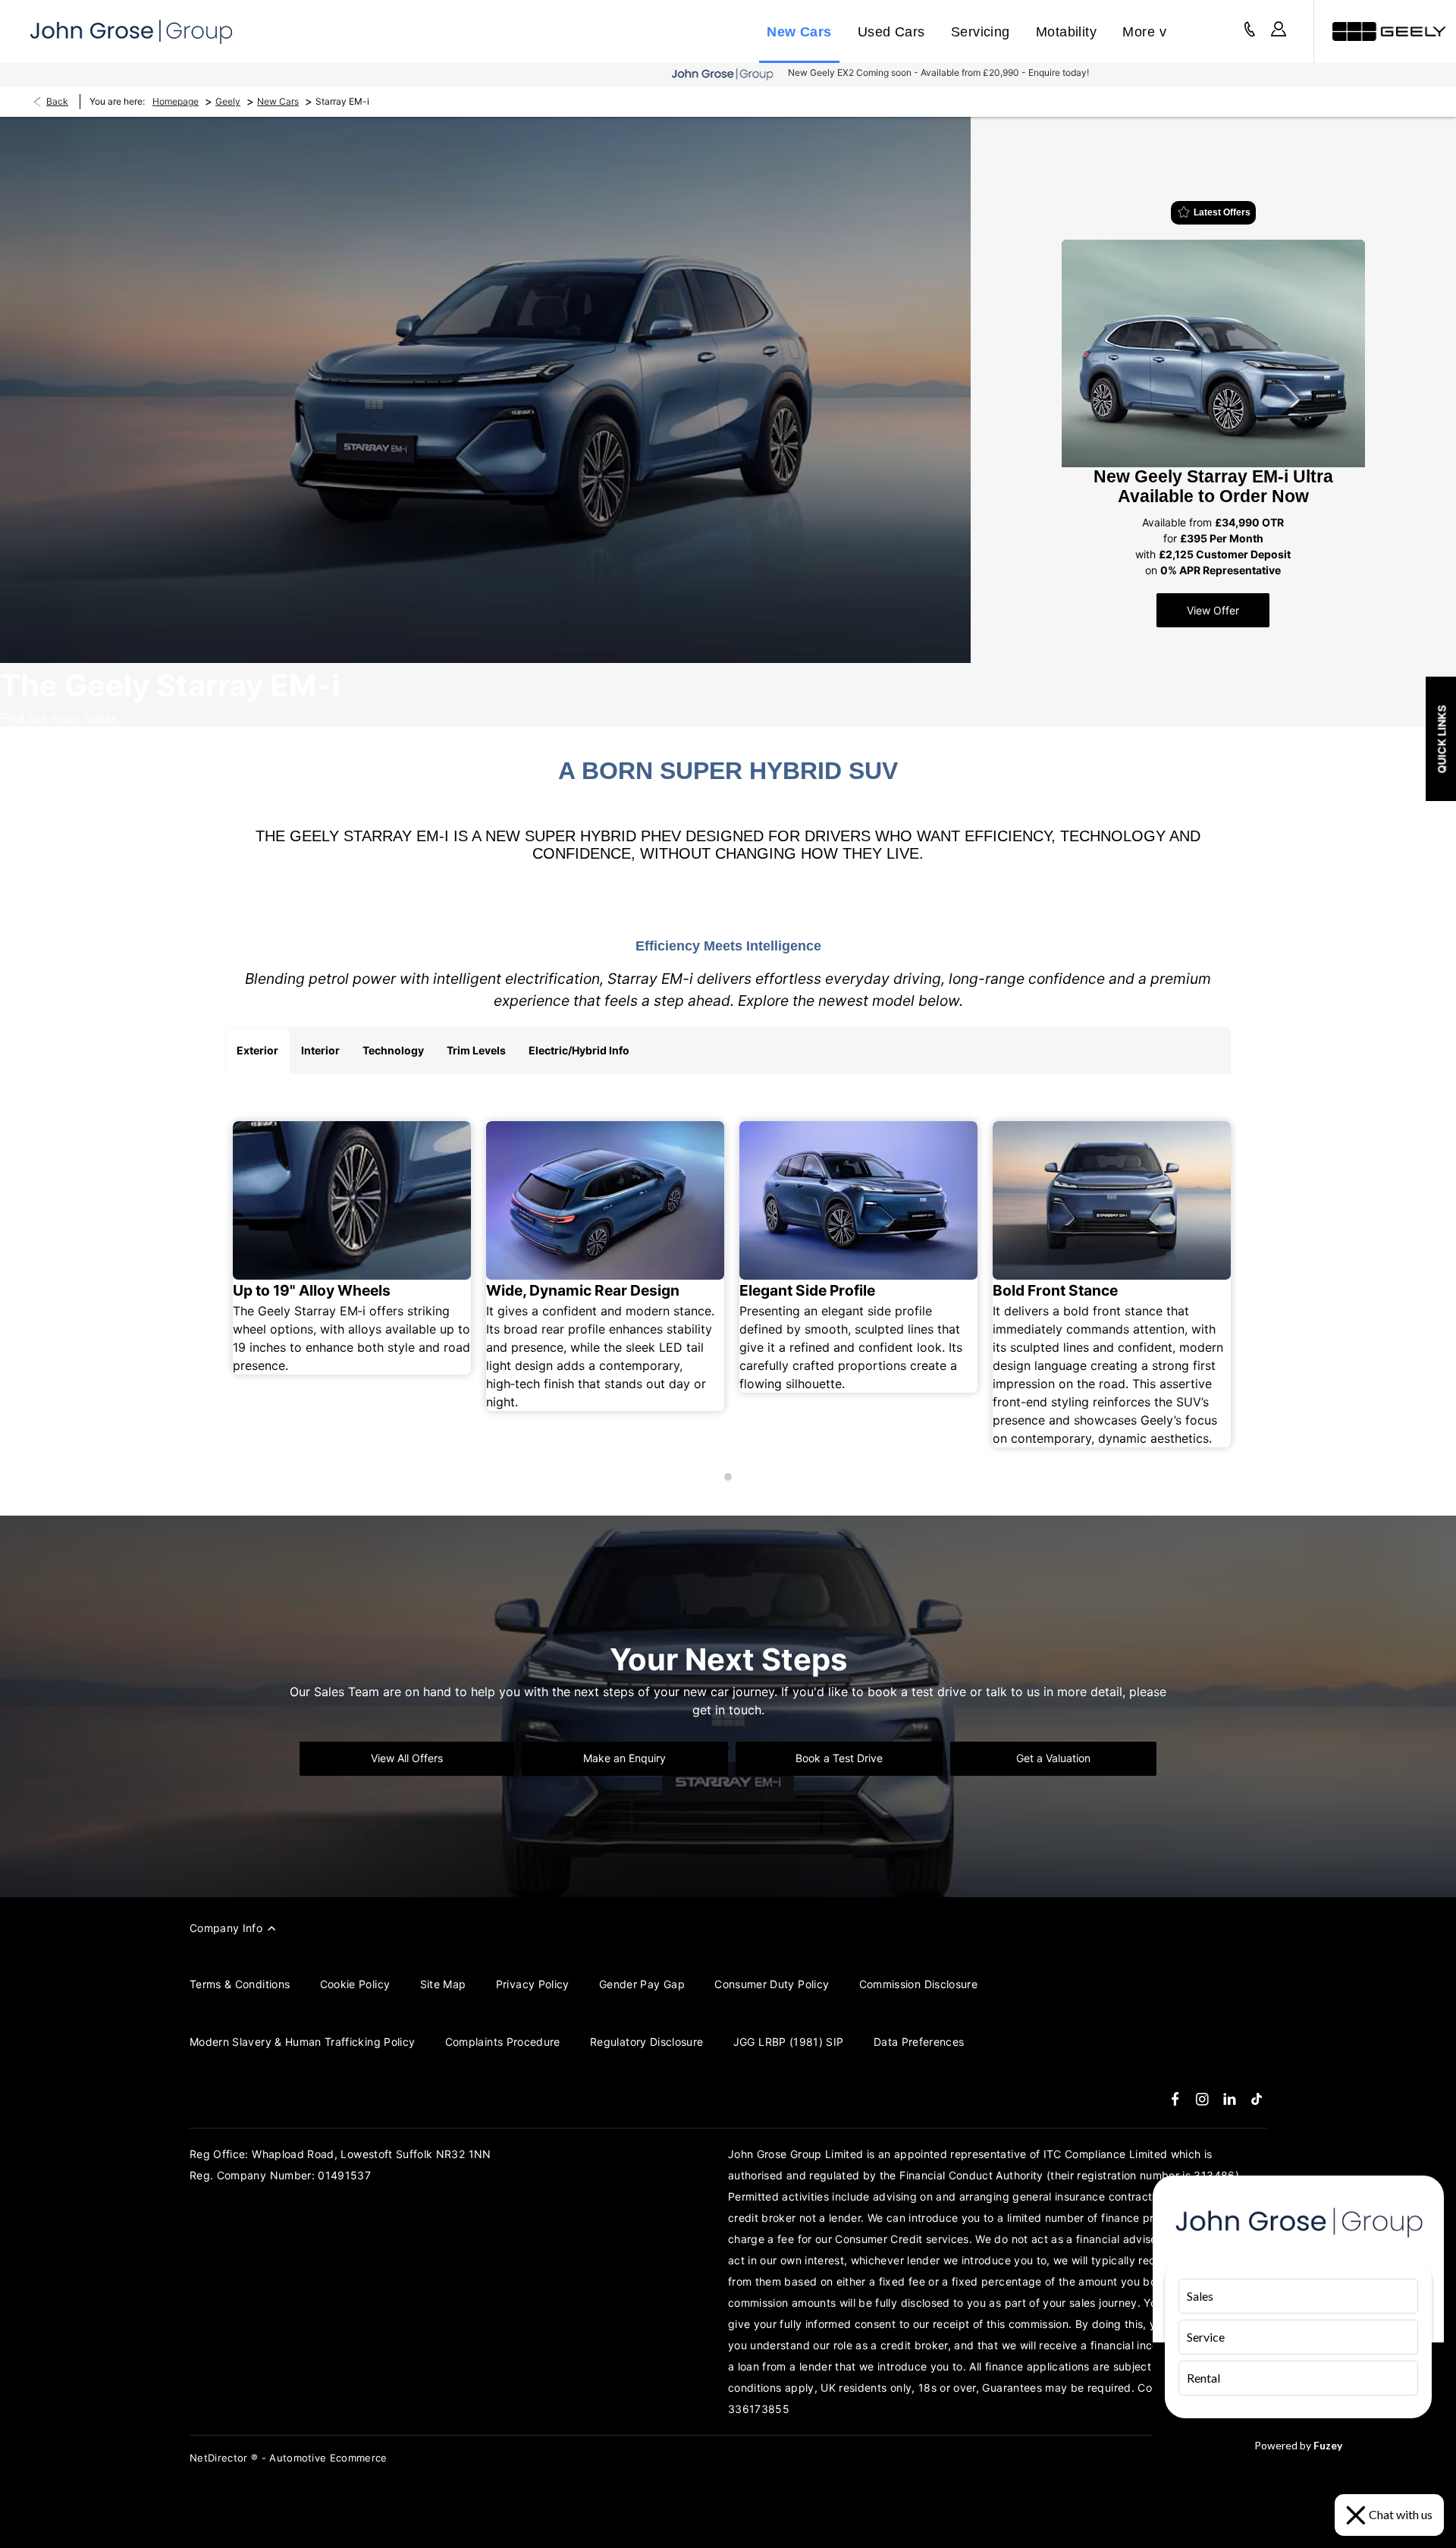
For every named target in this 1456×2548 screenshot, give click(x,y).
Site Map (443, 1984)
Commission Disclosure (918, 1984)
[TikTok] (1257, 2099)
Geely (228, 101)
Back (57, 101)
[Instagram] (1202, 2099)
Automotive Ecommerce (328, 2458)
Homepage (176, 101)
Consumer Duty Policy (772, 1984)
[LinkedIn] (1230, 2099)
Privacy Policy (533, 1984)
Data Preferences (919, 2042)
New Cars (278, 101)
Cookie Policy (355, 1984)
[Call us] (1250, 31)
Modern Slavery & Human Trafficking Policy (302, 2042)
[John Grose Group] (131, 32)
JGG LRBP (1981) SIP (789, 2042)
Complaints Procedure (503, 2042)
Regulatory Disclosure (646, 2042)
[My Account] (1279, 31)
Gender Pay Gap (642, 1984)
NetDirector (220, 2458)
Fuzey (1328, 2445)
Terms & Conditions (240, 1984)
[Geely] (1389, 31)
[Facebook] (1175, 2099)
